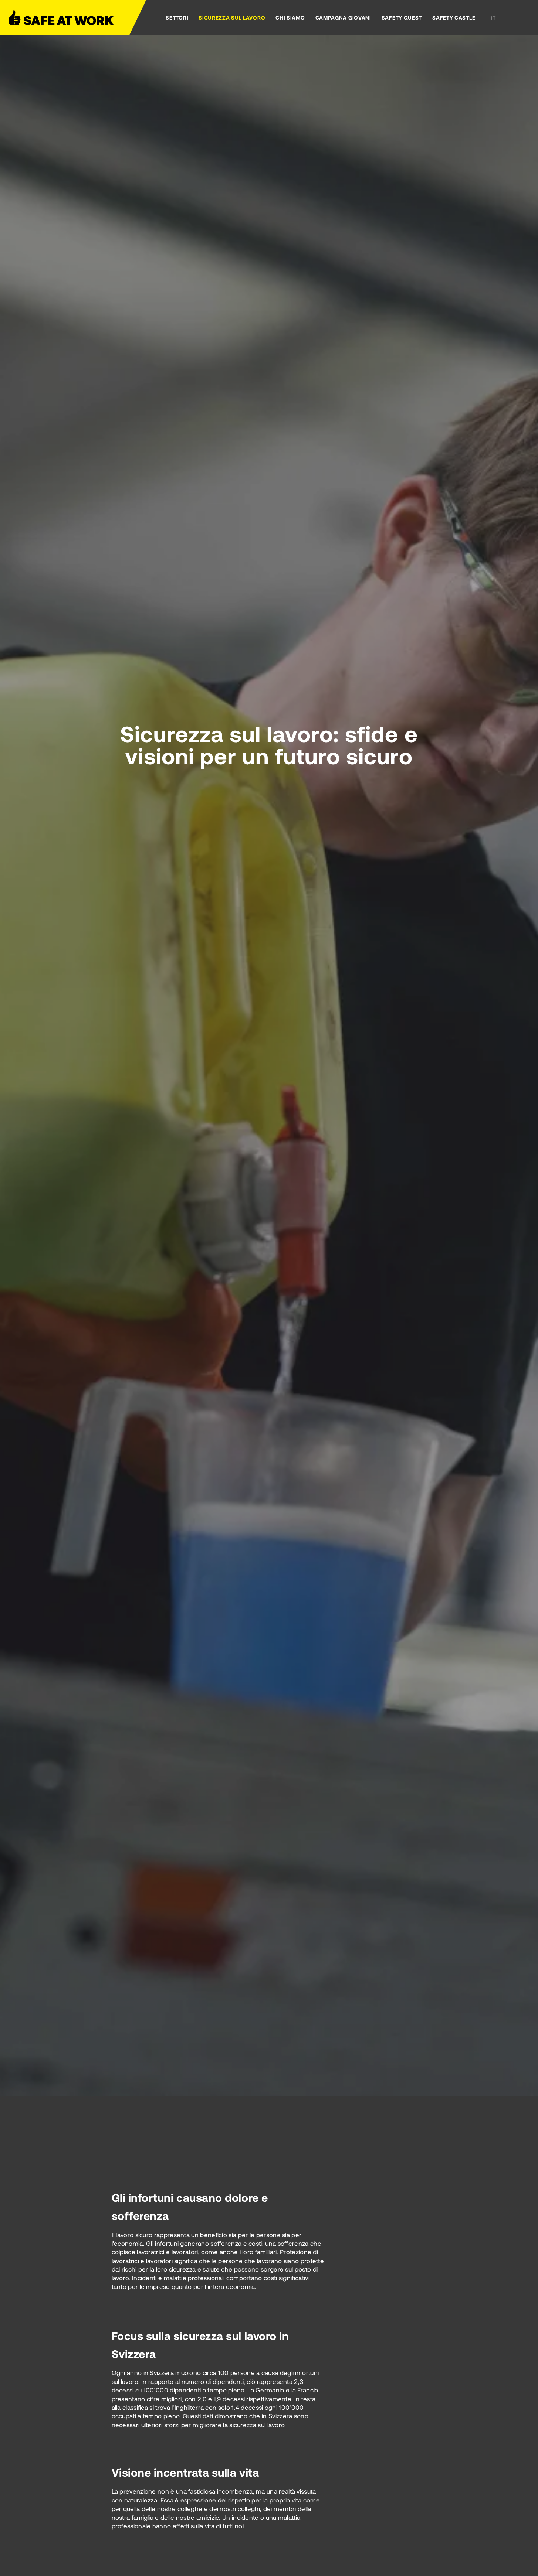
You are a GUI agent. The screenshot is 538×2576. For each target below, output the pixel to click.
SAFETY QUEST (402, 18)
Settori (177, 18)
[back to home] (69, 18)
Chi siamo (290, 18)
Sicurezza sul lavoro (232, 18)
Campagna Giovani (343, 18)
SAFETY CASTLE (454, 18)
